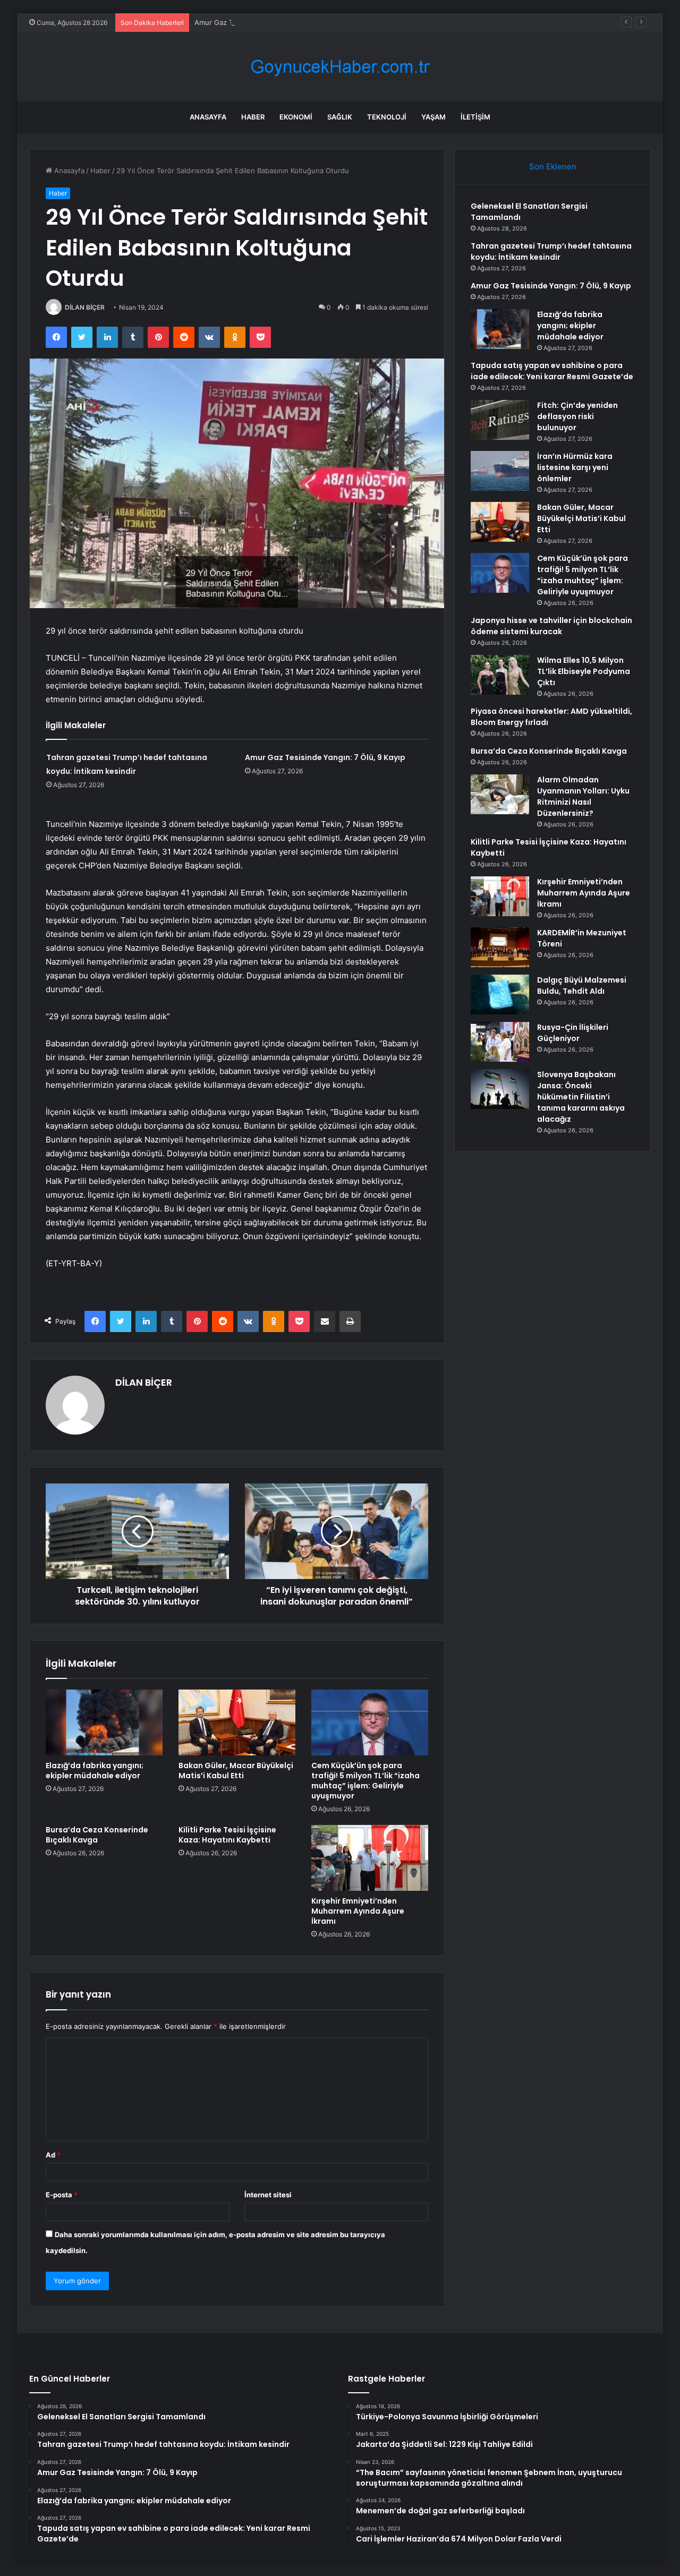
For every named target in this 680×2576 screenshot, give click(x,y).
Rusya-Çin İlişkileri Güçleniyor (573, 1033)
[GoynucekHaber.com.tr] (340, 67)
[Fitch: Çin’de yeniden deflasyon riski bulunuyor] (500, 420)
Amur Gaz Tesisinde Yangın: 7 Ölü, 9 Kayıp (264, 22)
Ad (53, 2155)
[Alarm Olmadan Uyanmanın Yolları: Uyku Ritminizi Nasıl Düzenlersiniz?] (500, 794)
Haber (253, 117)
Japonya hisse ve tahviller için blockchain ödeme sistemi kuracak (551, 626)
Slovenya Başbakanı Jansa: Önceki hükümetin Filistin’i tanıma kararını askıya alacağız (581, 1097)
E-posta (62, 2195)
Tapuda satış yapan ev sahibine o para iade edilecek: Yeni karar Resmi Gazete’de (552, 371)
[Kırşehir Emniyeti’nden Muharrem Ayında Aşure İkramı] (370, 1858)
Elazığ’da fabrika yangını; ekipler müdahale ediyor (95, 1771)
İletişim (475, 117)
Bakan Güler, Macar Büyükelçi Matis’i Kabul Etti (236, 1771)
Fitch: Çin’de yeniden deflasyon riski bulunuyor (577, 416)
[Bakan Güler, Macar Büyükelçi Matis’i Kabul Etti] (237, 1722)
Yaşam (433, 117)
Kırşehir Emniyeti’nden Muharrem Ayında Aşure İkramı (358, 1911)
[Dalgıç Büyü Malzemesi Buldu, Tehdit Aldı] (500, 995)
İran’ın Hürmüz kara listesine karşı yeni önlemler (575, 467)
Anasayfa (208, 117)
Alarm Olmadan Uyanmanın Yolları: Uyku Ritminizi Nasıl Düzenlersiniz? (583, 796)
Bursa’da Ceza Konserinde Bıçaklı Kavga (97, 1835)
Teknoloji (387, 117)
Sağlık (340, 117)
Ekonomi (296, 117)
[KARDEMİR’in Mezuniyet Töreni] (500, 947)
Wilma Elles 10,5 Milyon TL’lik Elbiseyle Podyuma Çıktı (584, 671)
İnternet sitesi (268, 2195)
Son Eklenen (553, 167)
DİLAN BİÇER (85, 307)
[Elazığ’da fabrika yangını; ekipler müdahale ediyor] (104, 1722)
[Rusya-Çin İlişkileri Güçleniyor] (500, 1042)
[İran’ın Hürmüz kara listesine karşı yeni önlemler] (500, 471)
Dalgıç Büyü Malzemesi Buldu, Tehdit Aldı (582, 986)
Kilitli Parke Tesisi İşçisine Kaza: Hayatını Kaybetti (227, 1835)
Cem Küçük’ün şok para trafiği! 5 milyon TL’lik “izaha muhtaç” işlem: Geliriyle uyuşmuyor (365, 1781)
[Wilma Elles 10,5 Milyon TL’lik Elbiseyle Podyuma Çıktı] (500, 675)
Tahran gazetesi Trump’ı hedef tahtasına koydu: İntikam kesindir (551, 251)
